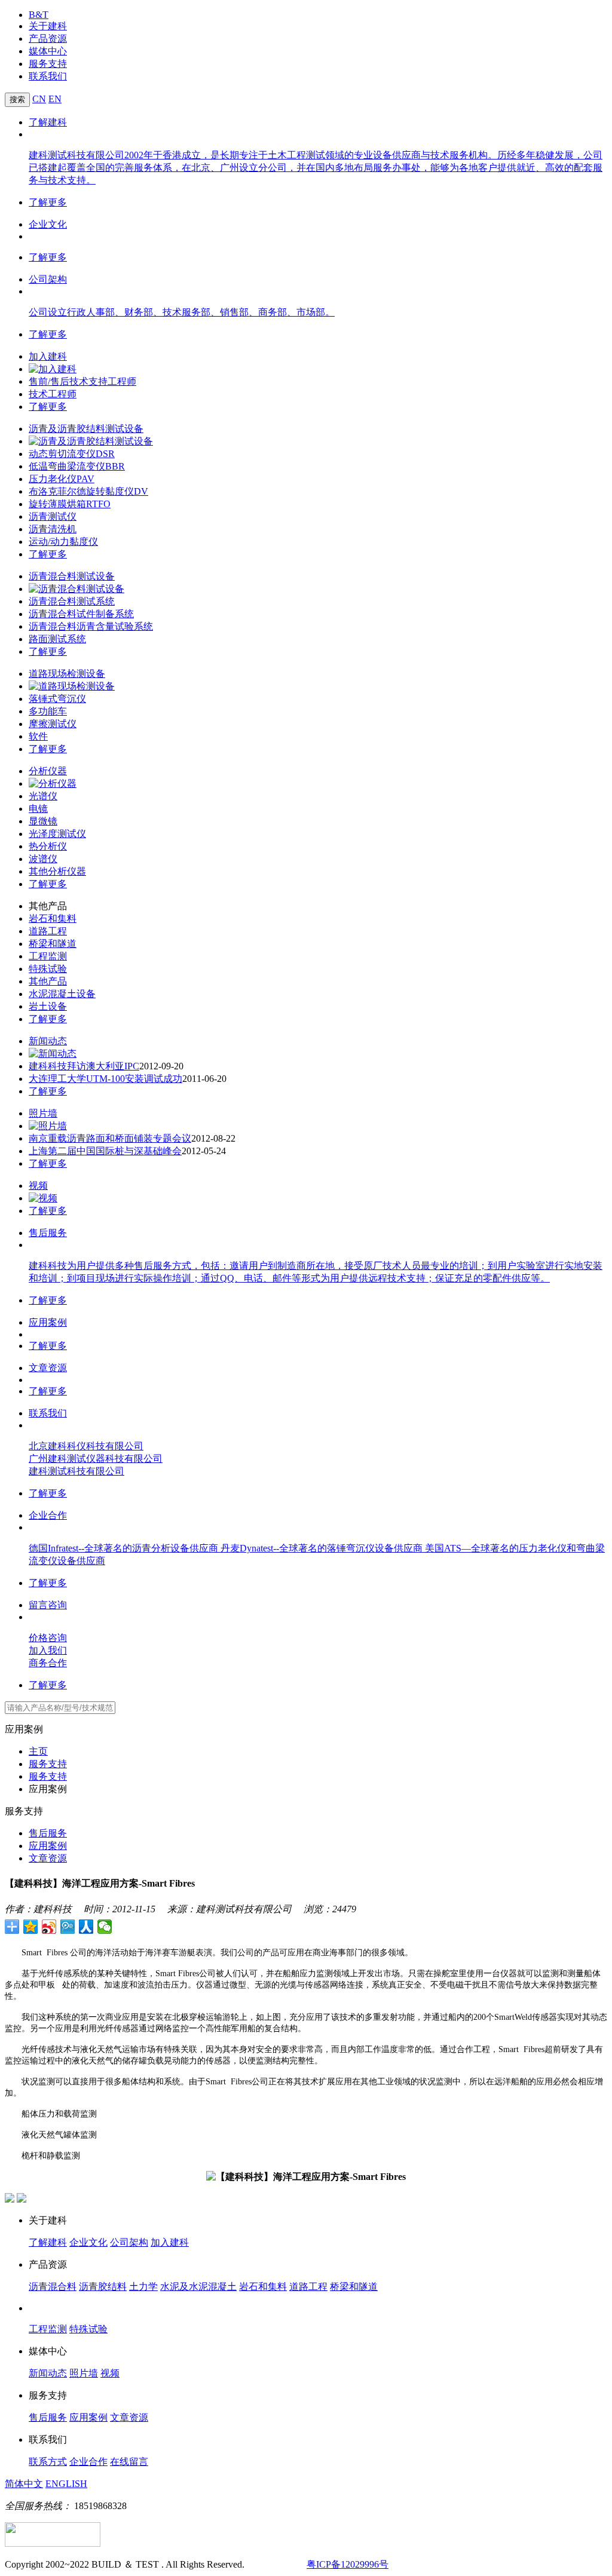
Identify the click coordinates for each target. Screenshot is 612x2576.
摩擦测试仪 (53, 724)
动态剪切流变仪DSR (72, 454)
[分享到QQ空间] (31, 1927)
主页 (38, 1751)
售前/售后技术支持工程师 (82, 381)
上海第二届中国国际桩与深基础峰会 (105, 1151)
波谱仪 (43, 859)
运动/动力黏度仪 (63, 542)
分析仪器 (48, 771)
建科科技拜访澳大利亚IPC (84, 1066)
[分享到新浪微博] (49, 1927)
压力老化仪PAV (62, 479)
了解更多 (48, 202)
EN (55, 99)
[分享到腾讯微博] (68, 1927)
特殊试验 (48, 969)
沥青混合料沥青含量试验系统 (91, 626)
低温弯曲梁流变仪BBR (77, 466)
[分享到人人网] (86, 1927)
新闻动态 (48, 1041)
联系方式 (48, 2462)
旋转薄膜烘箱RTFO (70, 504)
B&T (39, 15)
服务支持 (48, 64)
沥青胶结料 (103, 2287)
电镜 (38, 809)
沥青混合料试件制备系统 (81, 614)
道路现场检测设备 (67, 674)
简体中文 (24, 2484)
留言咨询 (48, 1605)
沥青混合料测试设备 (72, 576)
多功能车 (48, 711)
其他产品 (48, 981)
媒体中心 (48, 51)
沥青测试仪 (53, 516)
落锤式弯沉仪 (57, 699)
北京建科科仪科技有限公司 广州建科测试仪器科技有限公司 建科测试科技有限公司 (96, 1459)
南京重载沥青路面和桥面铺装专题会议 (110, 1138)
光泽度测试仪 (57, 834)
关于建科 (48, 26)
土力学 (143, 2287)
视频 (38, 1186)
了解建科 (48, 122)
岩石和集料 (53, 919)
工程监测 (48, 956)
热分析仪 (48, 846)
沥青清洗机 (53, 529)
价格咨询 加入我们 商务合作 (48, 1650)
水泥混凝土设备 (62, 994)
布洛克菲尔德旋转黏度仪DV (88, 491)
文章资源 (48, 1368)
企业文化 (48, 224)
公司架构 (48, 279)
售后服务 (48, 1233)
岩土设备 (48, 1006)
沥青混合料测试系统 (72, 601)
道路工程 (48, 931)
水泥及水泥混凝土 (198, 2287)
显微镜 (43, 821)
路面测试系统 (57, 639)
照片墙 (43, 1113)
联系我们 (48, 76)
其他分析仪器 (57, 871)
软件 (38, 736)
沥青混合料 (53, 2287)
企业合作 (48, 1515)
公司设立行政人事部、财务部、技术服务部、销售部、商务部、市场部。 (182, 312)
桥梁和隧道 (53, 944)
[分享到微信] (105, 1927)
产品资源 (48, 39)
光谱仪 (43, 796)
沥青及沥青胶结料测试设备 (86, 429)
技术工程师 (53, 394)
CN (39, 99)
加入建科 (48, 356)
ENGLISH (66, 2484)
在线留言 (129, 2462)
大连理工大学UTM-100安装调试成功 (105, 1079)
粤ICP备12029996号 (348, 2564)
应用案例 (48, 1322)
